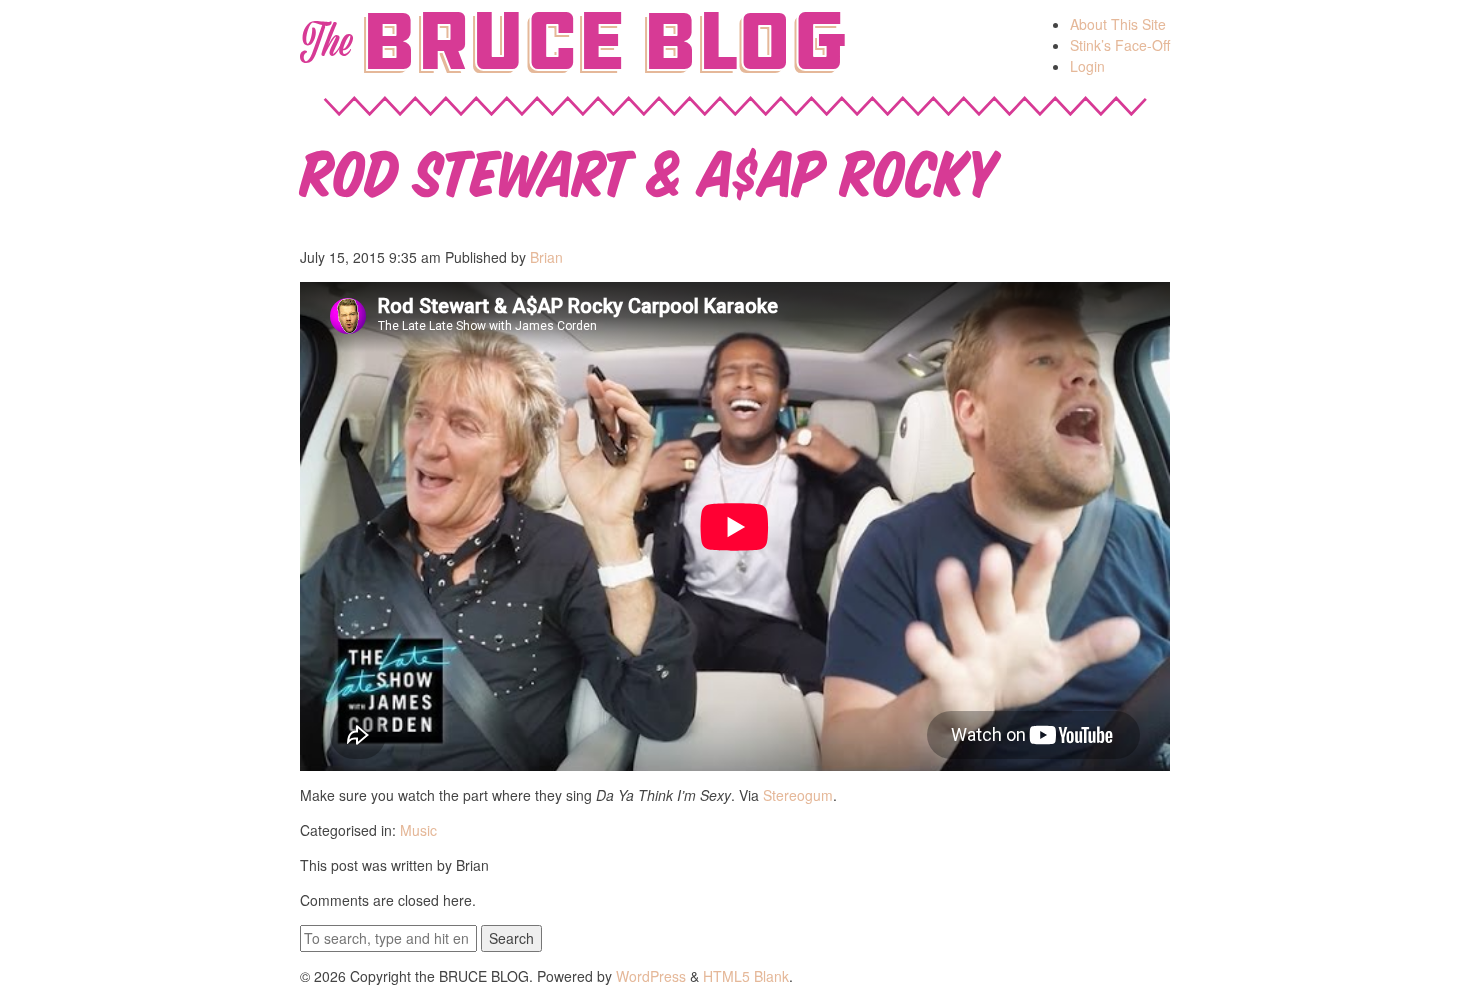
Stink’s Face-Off (1120, 45)
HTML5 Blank (746, 976)
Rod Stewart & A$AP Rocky (649, 168)
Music (418, 830)
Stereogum (798, 795)
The (325, 42)
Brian (546, 257)
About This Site (1118, 24)
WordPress (651, 976)
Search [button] (511, 938)
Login (1087, 66)
